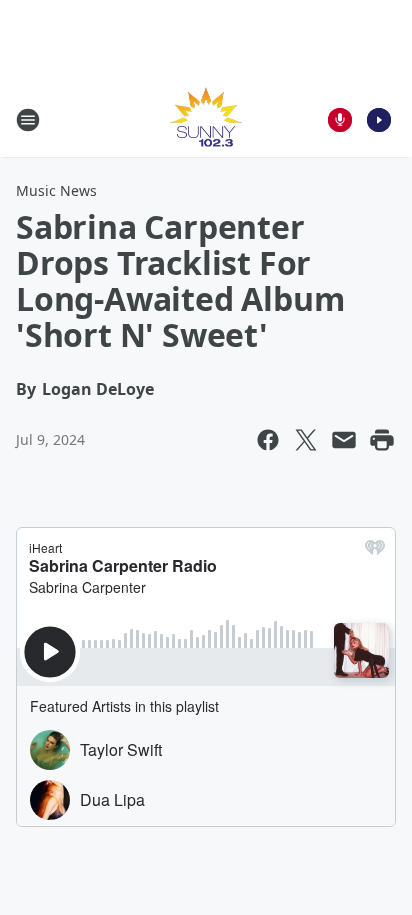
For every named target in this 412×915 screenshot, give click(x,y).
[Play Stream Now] (379, 120)
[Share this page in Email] (344, 440)
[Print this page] (382, 440)
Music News (56, 190)
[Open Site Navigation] (28, 120)
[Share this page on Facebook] (268, 440)
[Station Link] (206, 119)
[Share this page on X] (306, 440)
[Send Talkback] (340, 120)
